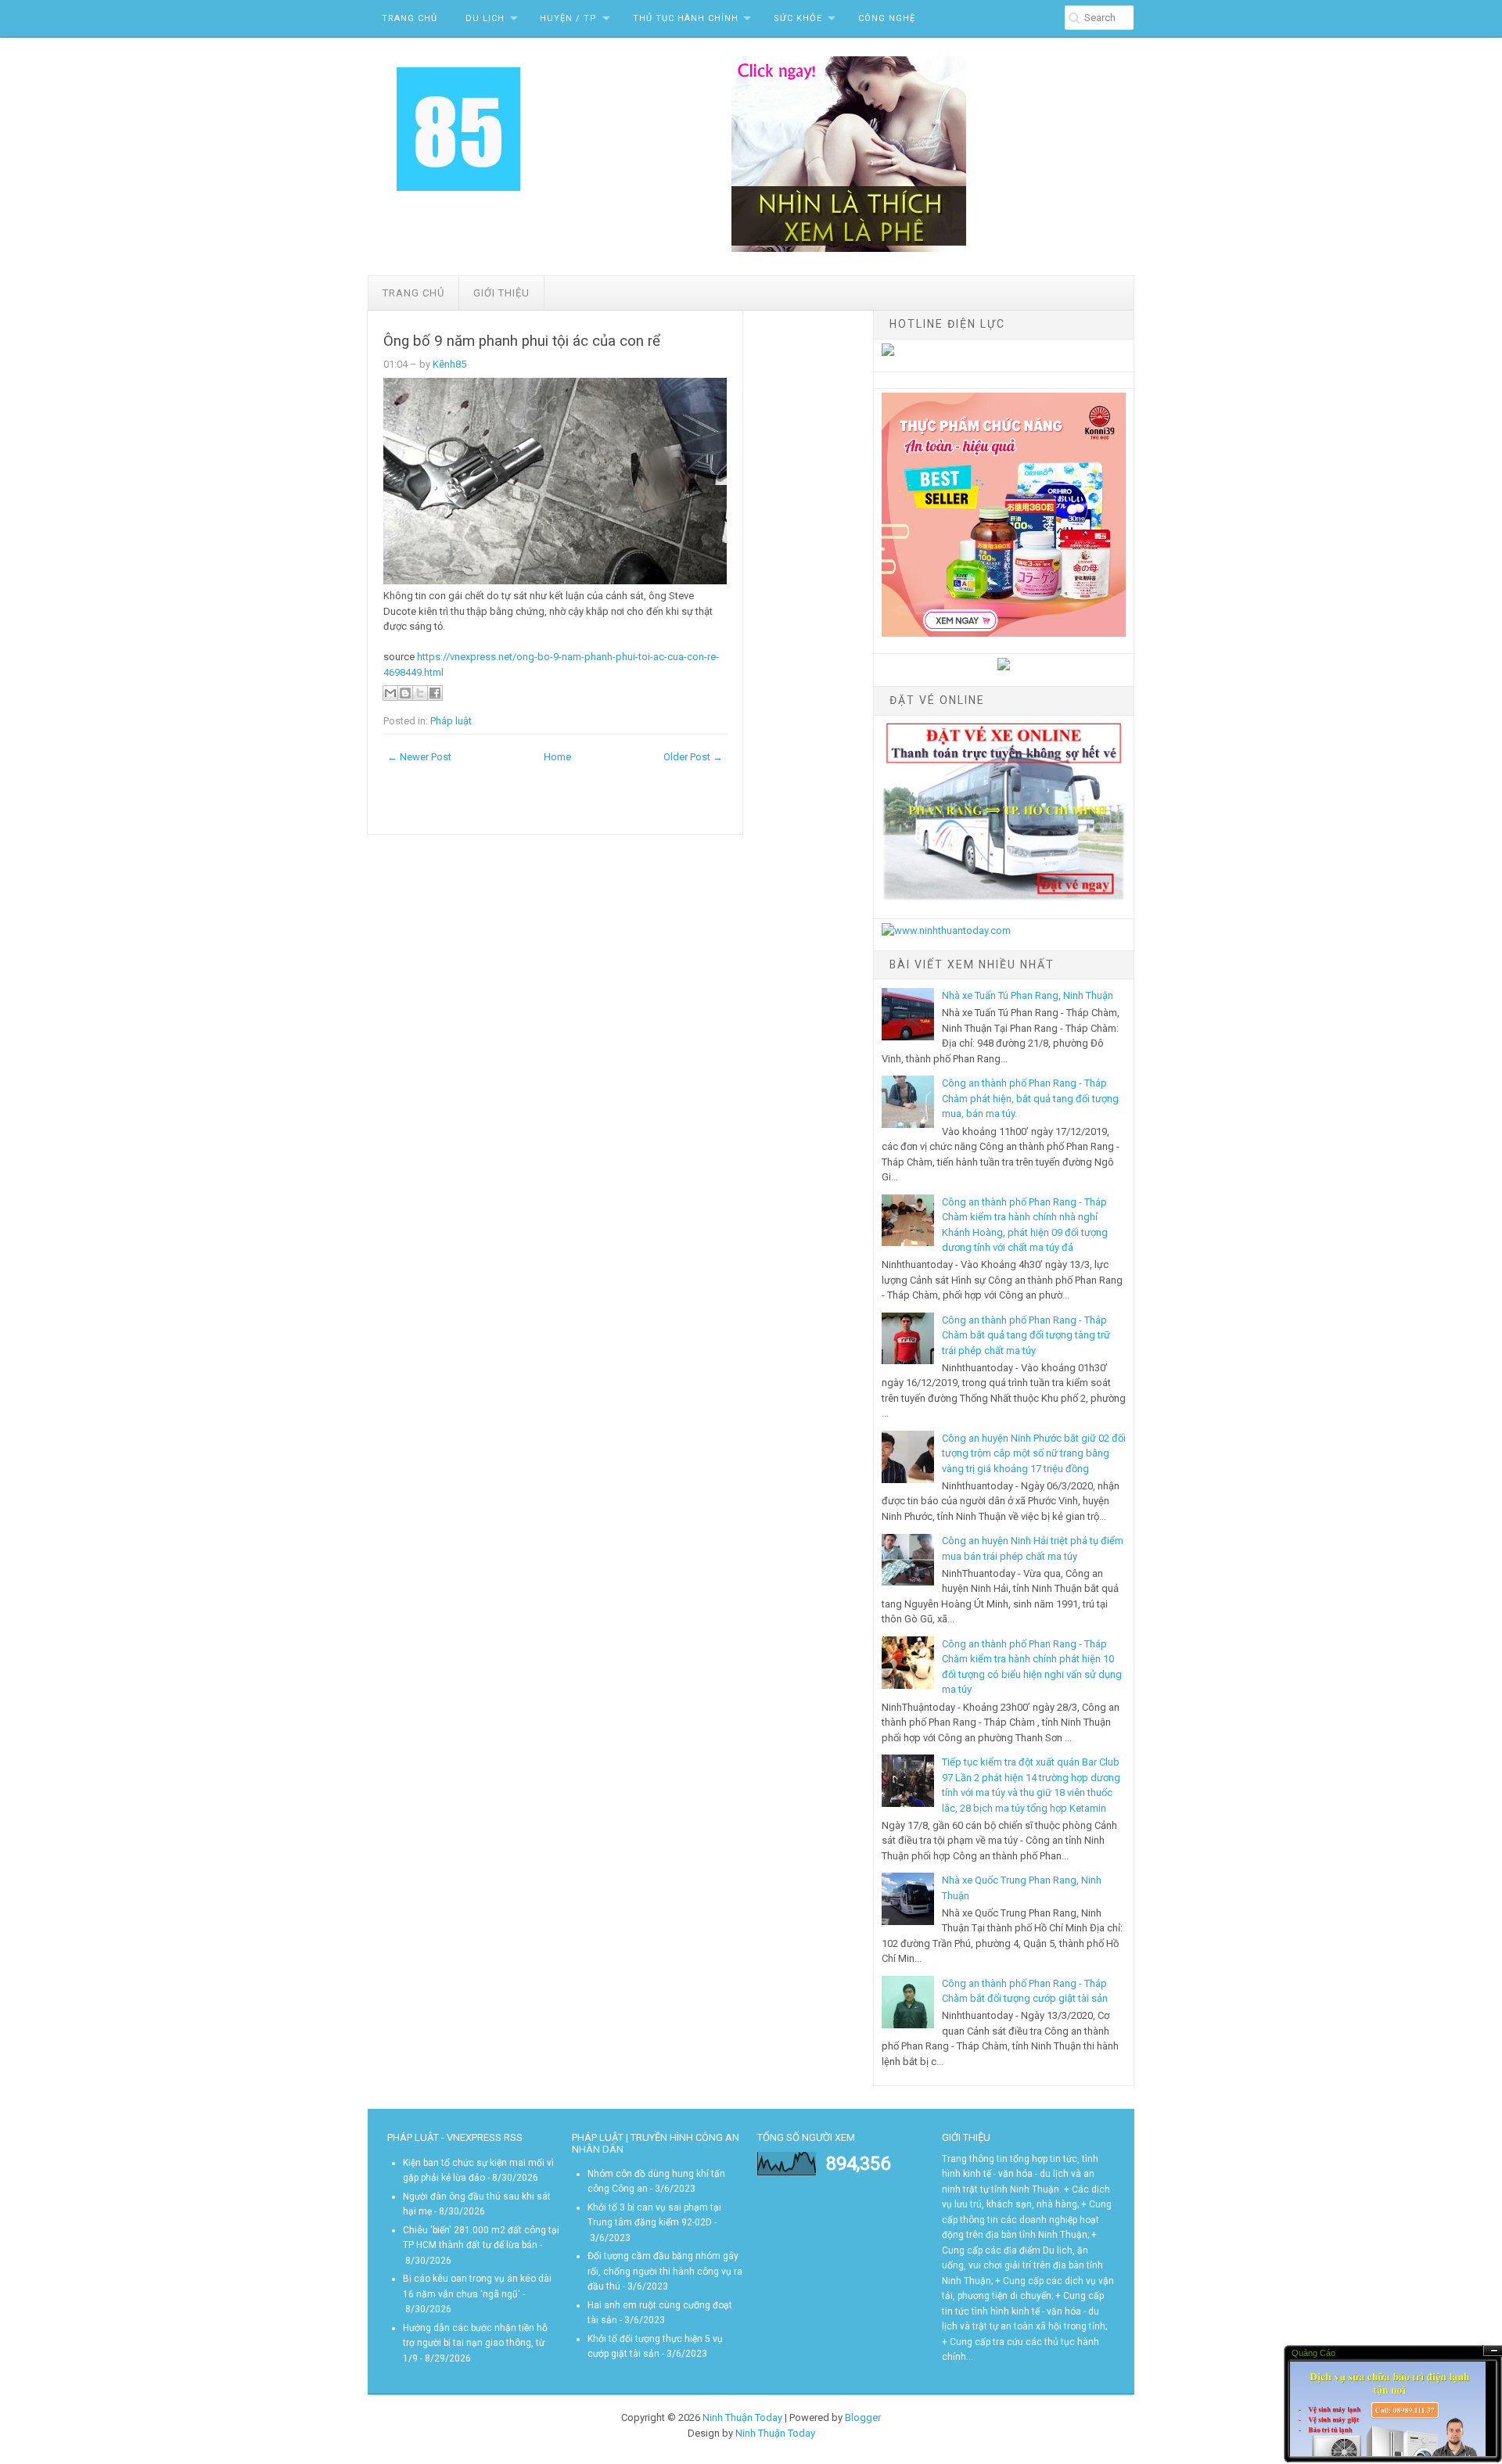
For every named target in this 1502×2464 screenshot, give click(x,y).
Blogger (863, 2417)
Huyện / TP (568, 18)
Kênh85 (449, 364)
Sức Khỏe (798, 18)
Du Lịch (485, 18)
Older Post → (693, 757)
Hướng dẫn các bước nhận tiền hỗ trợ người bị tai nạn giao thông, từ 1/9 (475, 2343)
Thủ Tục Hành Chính (686, 18)
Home (557, 757)
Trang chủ (413, 293)
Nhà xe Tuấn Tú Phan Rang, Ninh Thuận (1028, 995)
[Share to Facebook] (435, 693)
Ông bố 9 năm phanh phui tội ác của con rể (522, 341)
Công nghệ (887, 18)
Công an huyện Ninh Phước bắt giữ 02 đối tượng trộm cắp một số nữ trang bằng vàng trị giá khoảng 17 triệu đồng (1034, 1453)
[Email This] (390, 693)
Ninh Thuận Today (742, 2417)
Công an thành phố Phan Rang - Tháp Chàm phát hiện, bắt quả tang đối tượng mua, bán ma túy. (1030, 1098)
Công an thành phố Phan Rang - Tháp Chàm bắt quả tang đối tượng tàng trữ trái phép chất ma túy (1026, 1335)
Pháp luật (451, 721)
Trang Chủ (410, 18)
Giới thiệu (501, 293)
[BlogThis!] (405, 693)
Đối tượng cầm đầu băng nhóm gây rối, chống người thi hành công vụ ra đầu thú (665, 2271)
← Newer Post (419, 757)
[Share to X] (420, 693)
